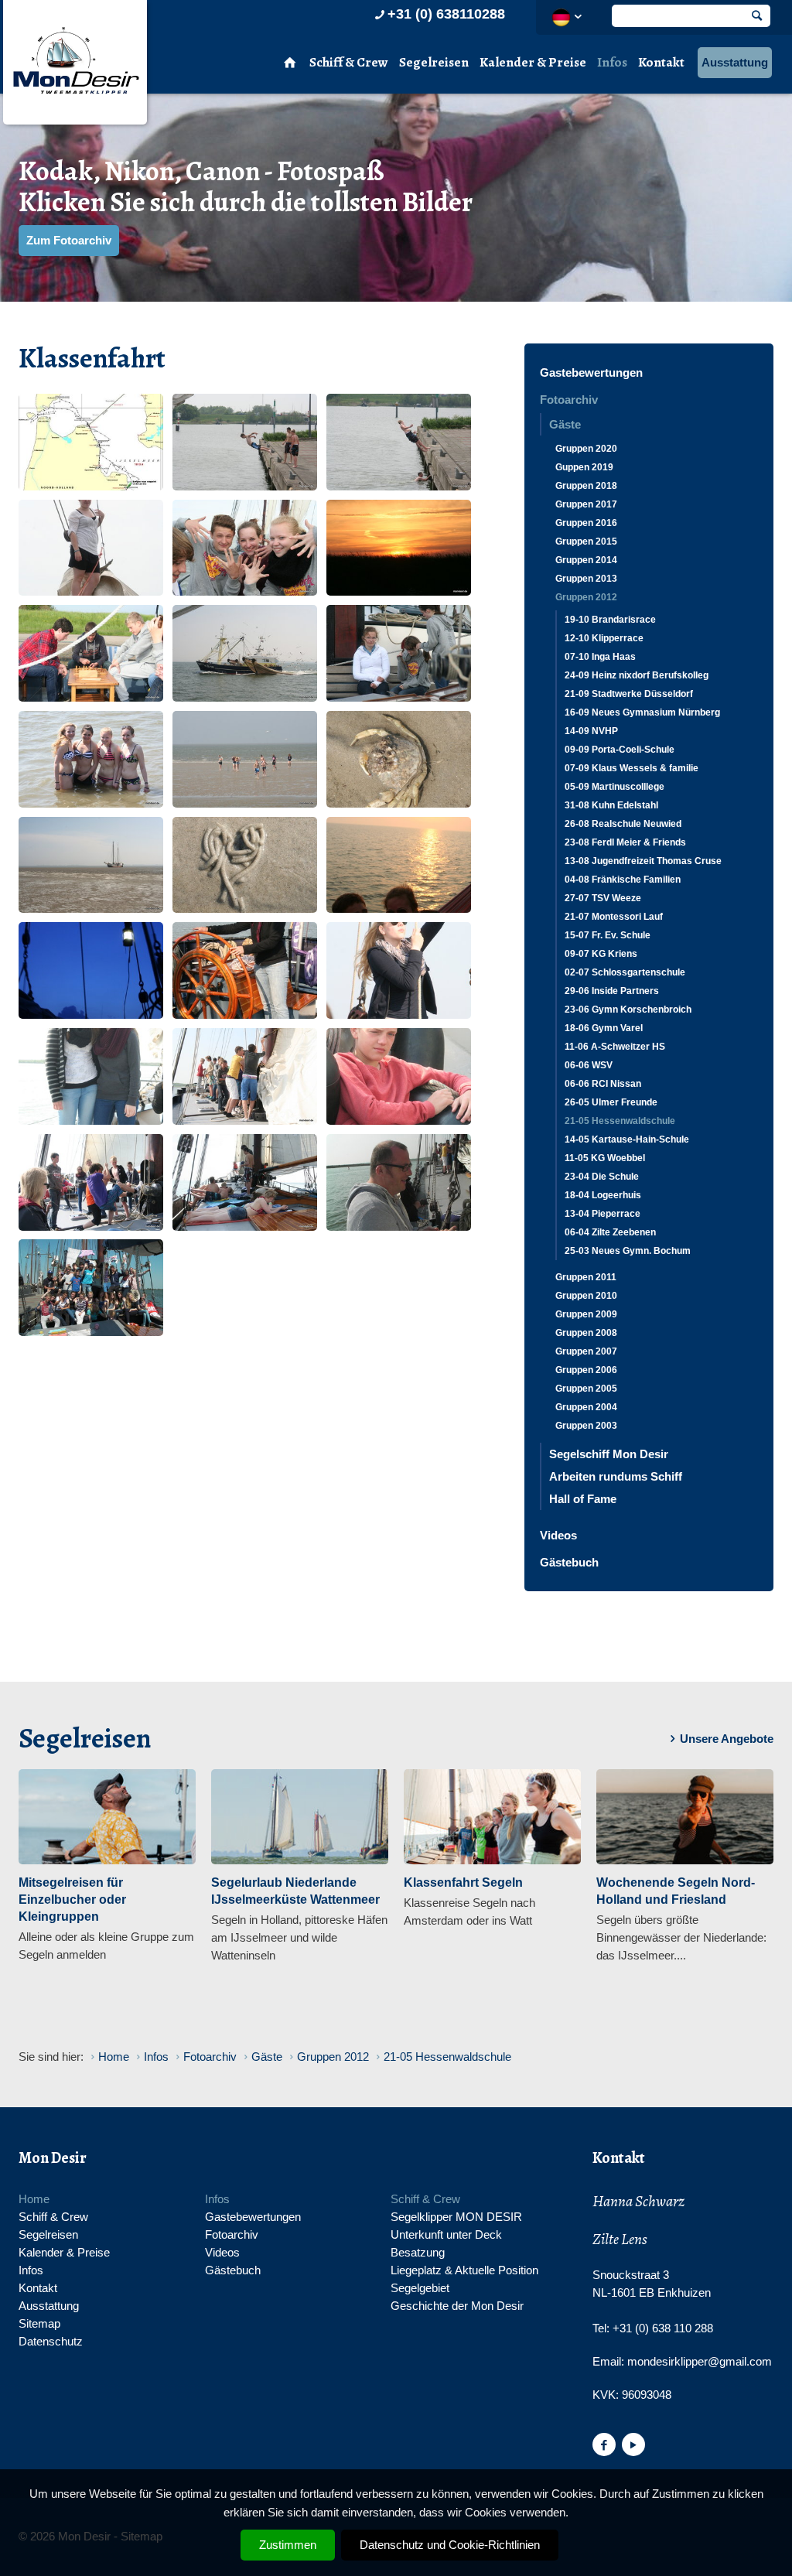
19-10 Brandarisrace (610, 620)
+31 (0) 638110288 (446, 14)
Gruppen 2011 (586, 1277)
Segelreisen (434, 62)
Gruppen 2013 (586, 579)
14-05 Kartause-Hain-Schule (627, 1139)
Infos (612, 62)
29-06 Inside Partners (612, 991)
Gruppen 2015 (586, 542)
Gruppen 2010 (586, 1296)
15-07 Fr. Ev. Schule (608, 935)
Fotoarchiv (569, 400)
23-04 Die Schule (602, 1177)
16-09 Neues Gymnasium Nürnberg (642, 712)
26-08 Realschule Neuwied (623, 824)
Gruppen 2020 (586, 449)
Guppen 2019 (584, 467)
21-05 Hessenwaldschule (620, 1121)
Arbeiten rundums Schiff (616, 1476)
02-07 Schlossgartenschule (625, 972)
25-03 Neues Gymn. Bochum (628, 1251)
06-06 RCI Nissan (603, 1084)
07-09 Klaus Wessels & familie (632, 768)
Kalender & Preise (533, 62)
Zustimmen (288, 2545)
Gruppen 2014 (586, 560)
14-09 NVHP (591, 731)
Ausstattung (735, 62)
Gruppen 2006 (586, 1370)
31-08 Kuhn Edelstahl (611, 805)
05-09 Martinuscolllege (614, 787)
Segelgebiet (420, 2288)
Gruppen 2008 (586, 1333)
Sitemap (39, 2323)
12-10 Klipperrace (604, 638)
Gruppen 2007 (586, 1351)
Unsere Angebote (727, 1739)
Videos (558, 1535)
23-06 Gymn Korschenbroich (628, 1010)
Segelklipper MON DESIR (456, 2217)
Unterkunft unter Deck (446, 2234)
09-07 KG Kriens (601, 954)
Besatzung (418, 2252)
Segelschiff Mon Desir (609, 1454)
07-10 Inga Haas (600, 657)
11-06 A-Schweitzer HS (615, 1047)
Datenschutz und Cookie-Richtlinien (450, 2545)
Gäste (565, 424)
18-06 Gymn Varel (604, 1028)
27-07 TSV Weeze (603, 898)
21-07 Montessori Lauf (614, 917)
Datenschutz (51, 2341)
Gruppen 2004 (586, 1407)
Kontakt (661, 62)
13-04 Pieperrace (603, 1214)
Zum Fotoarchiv (69, 240)
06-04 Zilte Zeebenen (610, 1232)
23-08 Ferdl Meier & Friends (625, 842)
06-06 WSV (589, 1065)
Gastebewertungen (591, 372)
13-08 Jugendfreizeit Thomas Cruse (643, 861)
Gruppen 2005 (586, 1389)
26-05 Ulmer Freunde (611, 1102)
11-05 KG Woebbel (605, 1158)
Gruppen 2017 (586, 504)
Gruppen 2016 (586, 523)
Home (34, 2199)
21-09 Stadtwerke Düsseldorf (629, 694)
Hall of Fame (583, 1499)
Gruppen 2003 (586, 1426)
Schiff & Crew (349, 62)
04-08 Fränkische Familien (623, 880)
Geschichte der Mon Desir (457, 2306)
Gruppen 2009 (586, 1314)
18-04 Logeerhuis (603, 1195)
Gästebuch (569, 1562)
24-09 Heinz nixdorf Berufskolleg (637, 675)
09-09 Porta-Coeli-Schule (620, 750)
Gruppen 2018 (586, 486)
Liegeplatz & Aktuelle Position (464, 2270)
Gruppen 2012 (586, 597)
